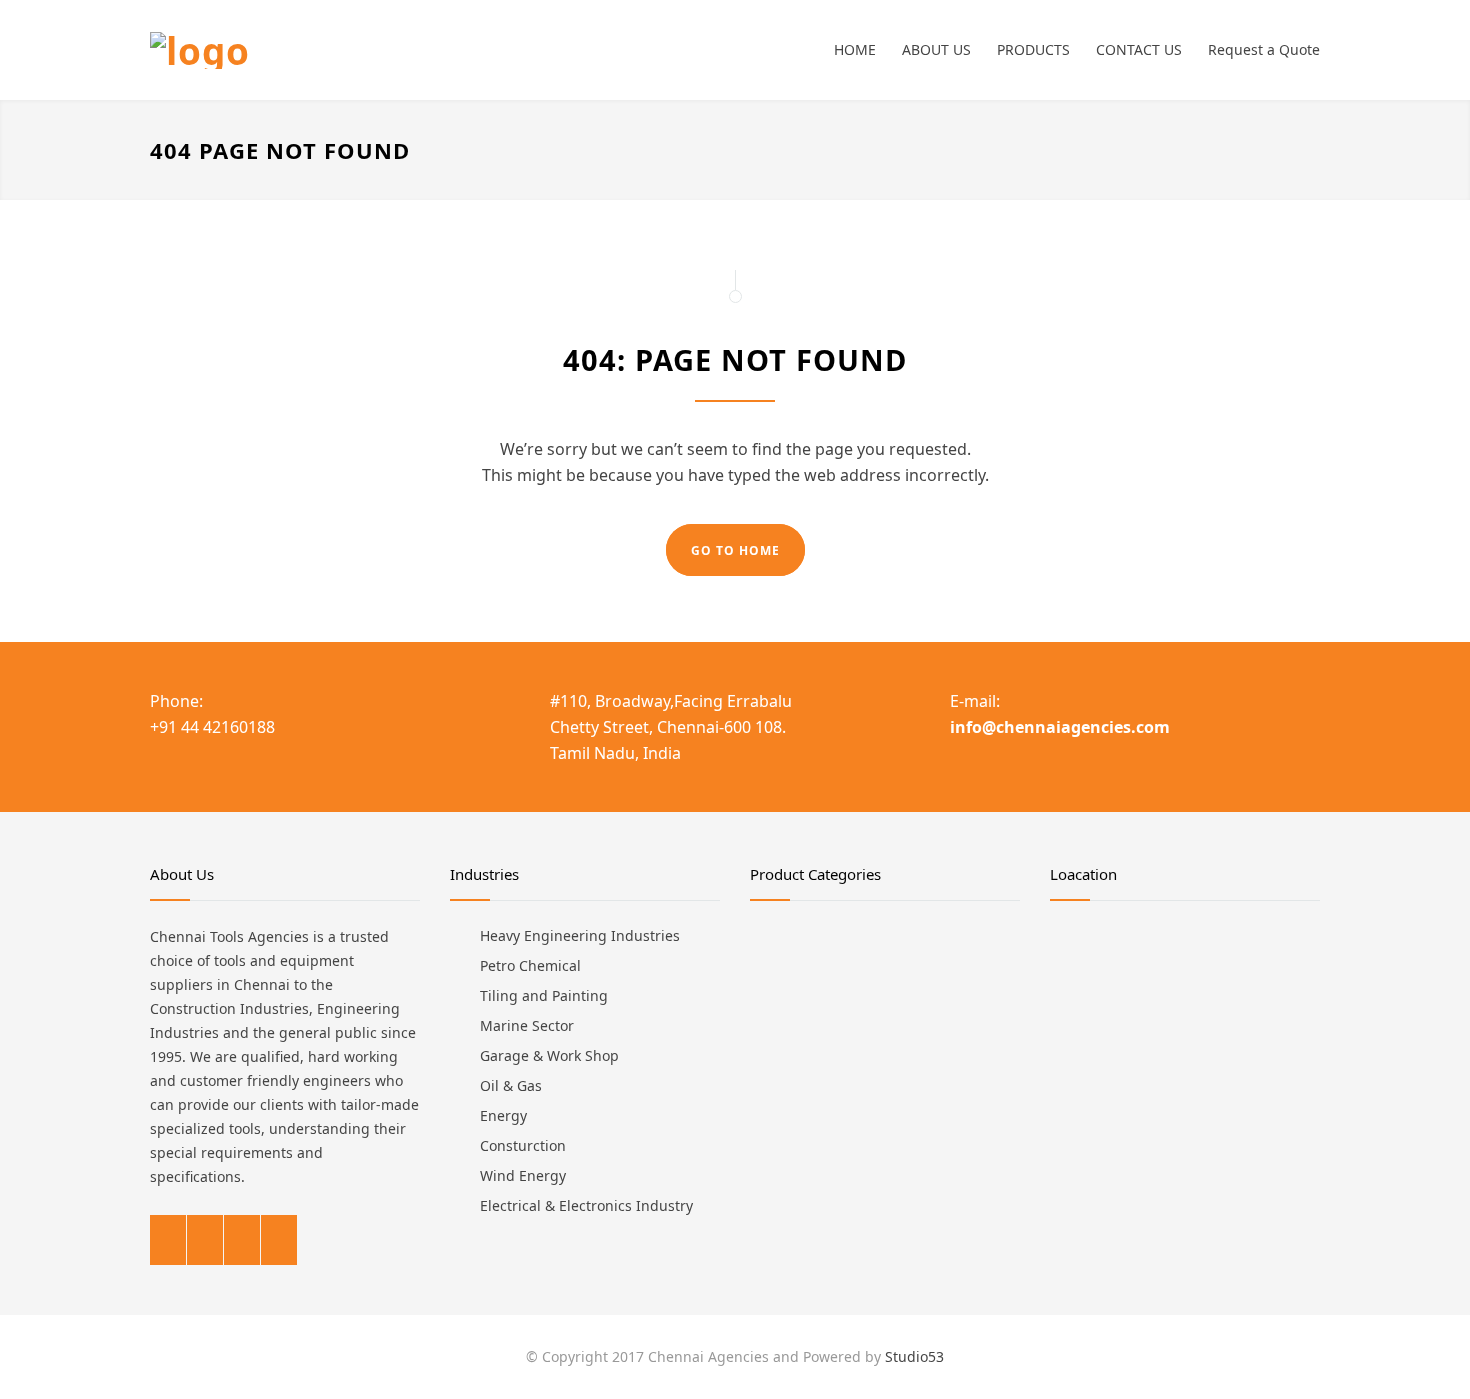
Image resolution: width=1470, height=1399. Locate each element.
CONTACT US (1139, 49)
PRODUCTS (1033, 49)
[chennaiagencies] (335, 50)
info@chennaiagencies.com (1060, 727)
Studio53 (914, 1356)
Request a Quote (1264, 49)
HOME (855, 49)
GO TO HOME (735, 550)
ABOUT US (936, 49)
